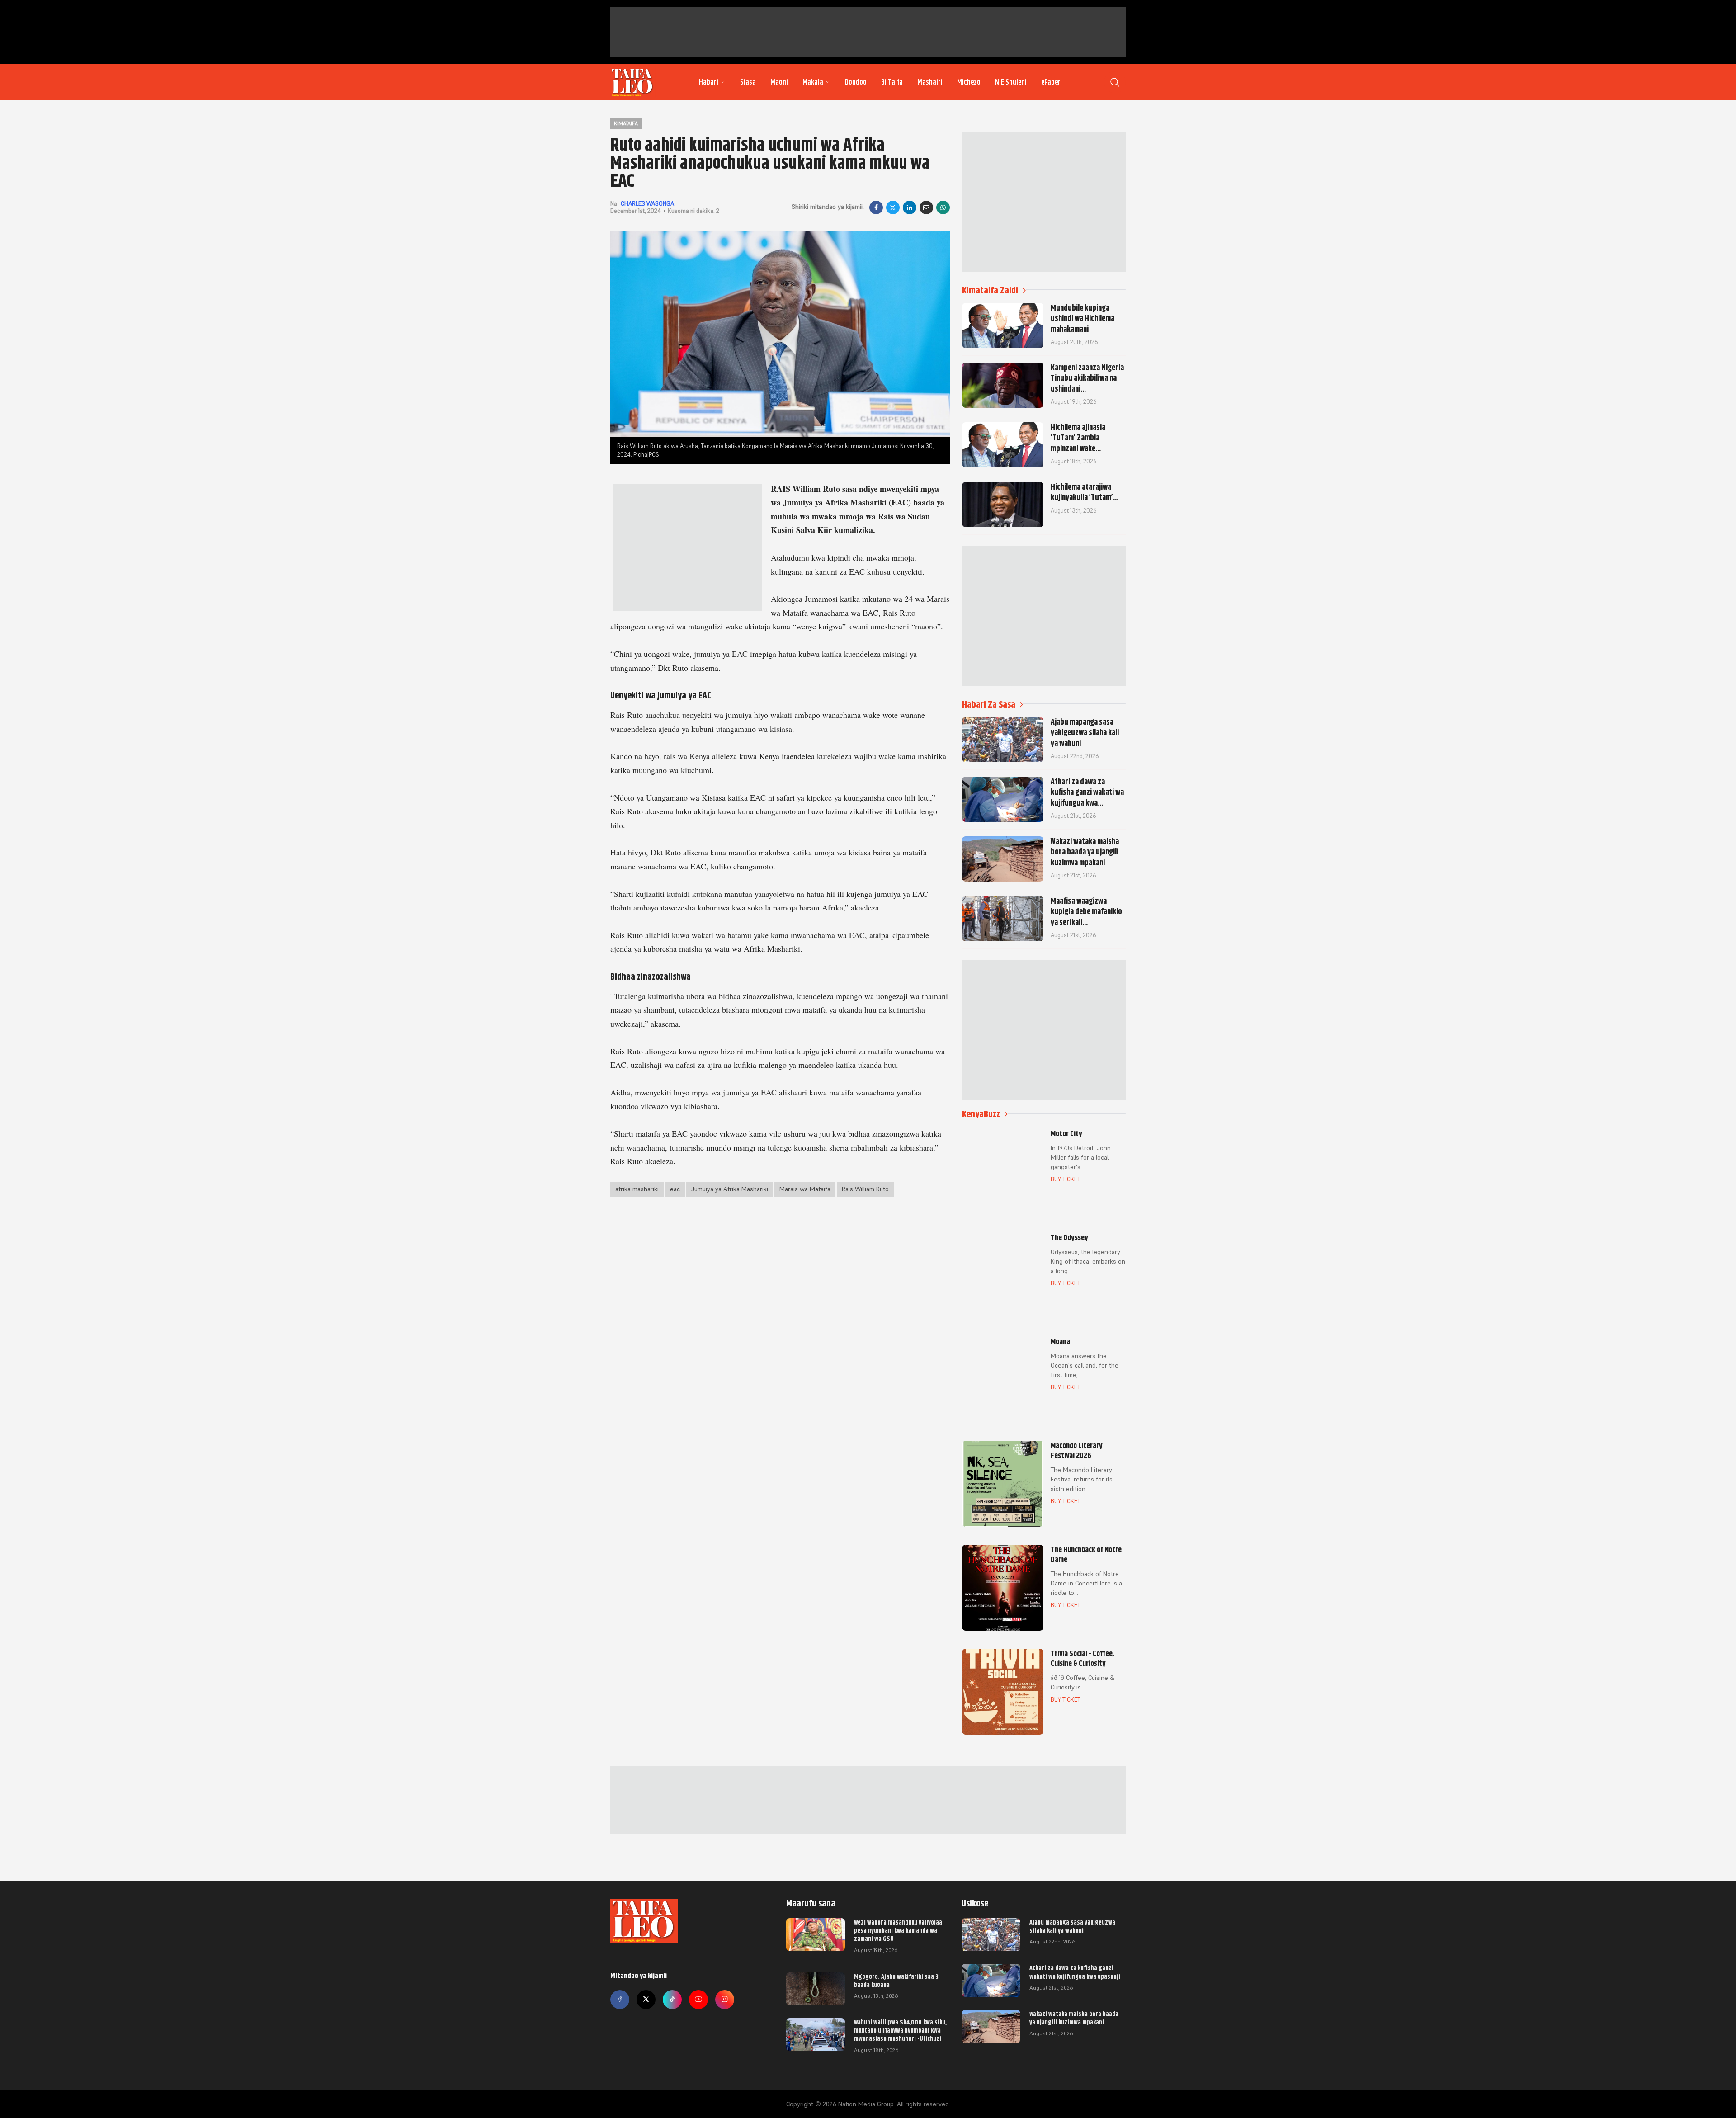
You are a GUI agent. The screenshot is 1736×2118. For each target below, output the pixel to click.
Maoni (779, 82)
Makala (813, 82)
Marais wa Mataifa (805, 1189)
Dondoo (856, 82)
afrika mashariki (637, 1189)
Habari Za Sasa (989, 705)
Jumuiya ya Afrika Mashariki (730, 1189)
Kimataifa (626, 123)
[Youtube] (698, 2000)
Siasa (748, 82)
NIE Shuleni (1011, 82)
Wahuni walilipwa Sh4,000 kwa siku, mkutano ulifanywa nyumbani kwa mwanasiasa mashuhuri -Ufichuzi (900, 2030)
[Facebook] (876, 208)
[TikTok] (672, 2000)
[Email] (926, 208)
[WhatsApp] (943, 208)
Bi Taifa (892, 82)
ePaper (1051, 82)
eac (675, 1189)
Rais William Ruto (865, 1189)
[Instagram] (725, 2000)
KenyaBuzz (981, 1114)
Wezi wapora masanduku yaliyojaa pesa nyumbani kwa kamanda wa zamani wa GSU (898, 1930)
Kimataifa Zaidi (990, 290)
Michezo (969, 82)
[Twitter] (646, 2000)
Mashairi (930, 82)
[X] (893, 208)
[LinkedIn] (910, 208)
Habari (709, 82)
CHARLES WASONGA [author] (647, 204)
